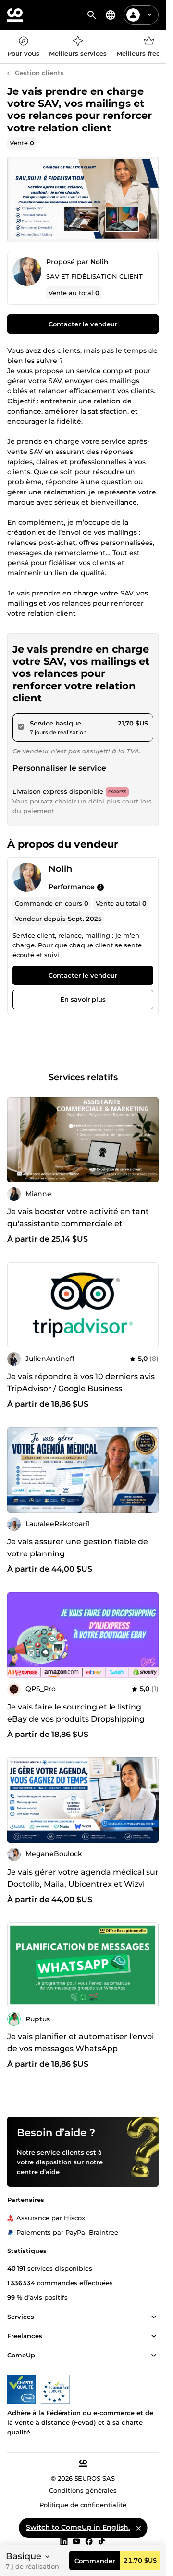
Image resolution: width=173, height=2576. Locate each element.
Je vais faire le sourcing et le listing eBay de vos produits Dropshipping (76, 1713)
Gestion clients (39, 73)
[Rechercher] (92, 15)
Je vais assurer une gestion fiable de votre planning (78, 1548)
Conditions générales (83, 2490)
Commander (95, 2561)
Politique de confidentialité (83, 2505)
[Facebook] (89, 2541)
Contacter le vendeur (83, 324)
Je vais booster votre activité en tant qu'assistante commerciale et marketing (78, 1223)
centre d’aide (38, 2172)
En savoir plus (83, 1000)
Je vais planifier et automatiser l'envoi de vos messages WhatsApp (80, 2043)
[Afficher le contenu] (154, 2317)
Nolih (99, 262)
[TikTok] (102, 2541)
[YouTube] (76, 2541)
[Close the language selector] (138, 2528)
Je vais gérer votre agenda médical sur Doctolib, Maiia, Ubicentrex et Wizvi (83, 1878)
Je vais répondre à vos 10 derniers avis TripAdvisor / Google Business (81, 1383)
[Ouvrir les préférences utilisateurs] (149, 15)
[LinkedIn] (64, 2541)
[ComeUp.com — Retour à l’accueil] (15, 15)
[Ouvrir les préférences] (111, 15)
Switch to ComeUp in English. (78, 2527)
